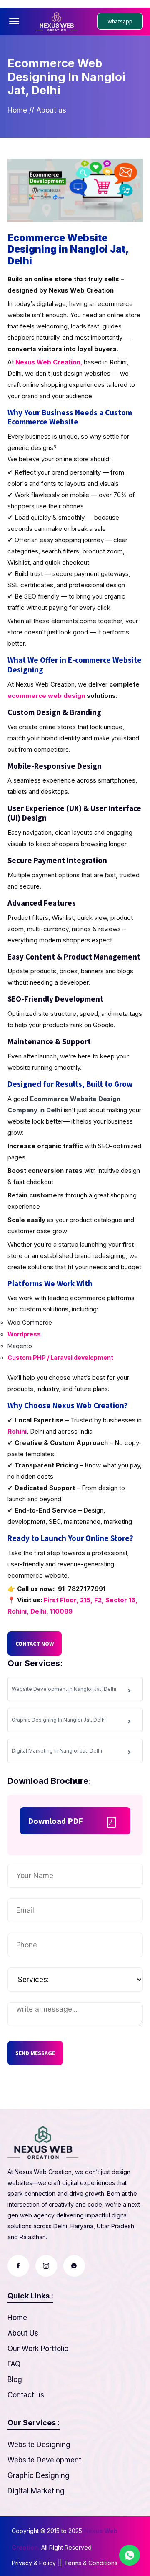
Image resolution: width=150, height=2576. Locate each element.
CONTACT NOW (35, 1644)
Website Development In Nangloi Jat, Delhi (64, 1689)
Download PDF (55, 1821)
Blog (15, 2379)
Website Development (44, 2460)
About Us (23, 2333)
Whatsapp (120, 21)
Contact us (26, 2395)
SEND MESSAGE (35, 2053)
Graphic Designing (39, 2475)
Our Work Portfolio (38, 2349)
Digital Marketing (36, 2491)
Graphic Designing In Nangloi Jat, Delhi (59, 1720)
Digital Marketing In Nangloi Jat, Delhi (57, 1751)
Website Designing (39, 2445)
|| (60, 2563)
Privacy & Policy (34, 2563)
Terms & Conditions (91, 2563)
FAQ (14, 2364)
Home (17, 110)
